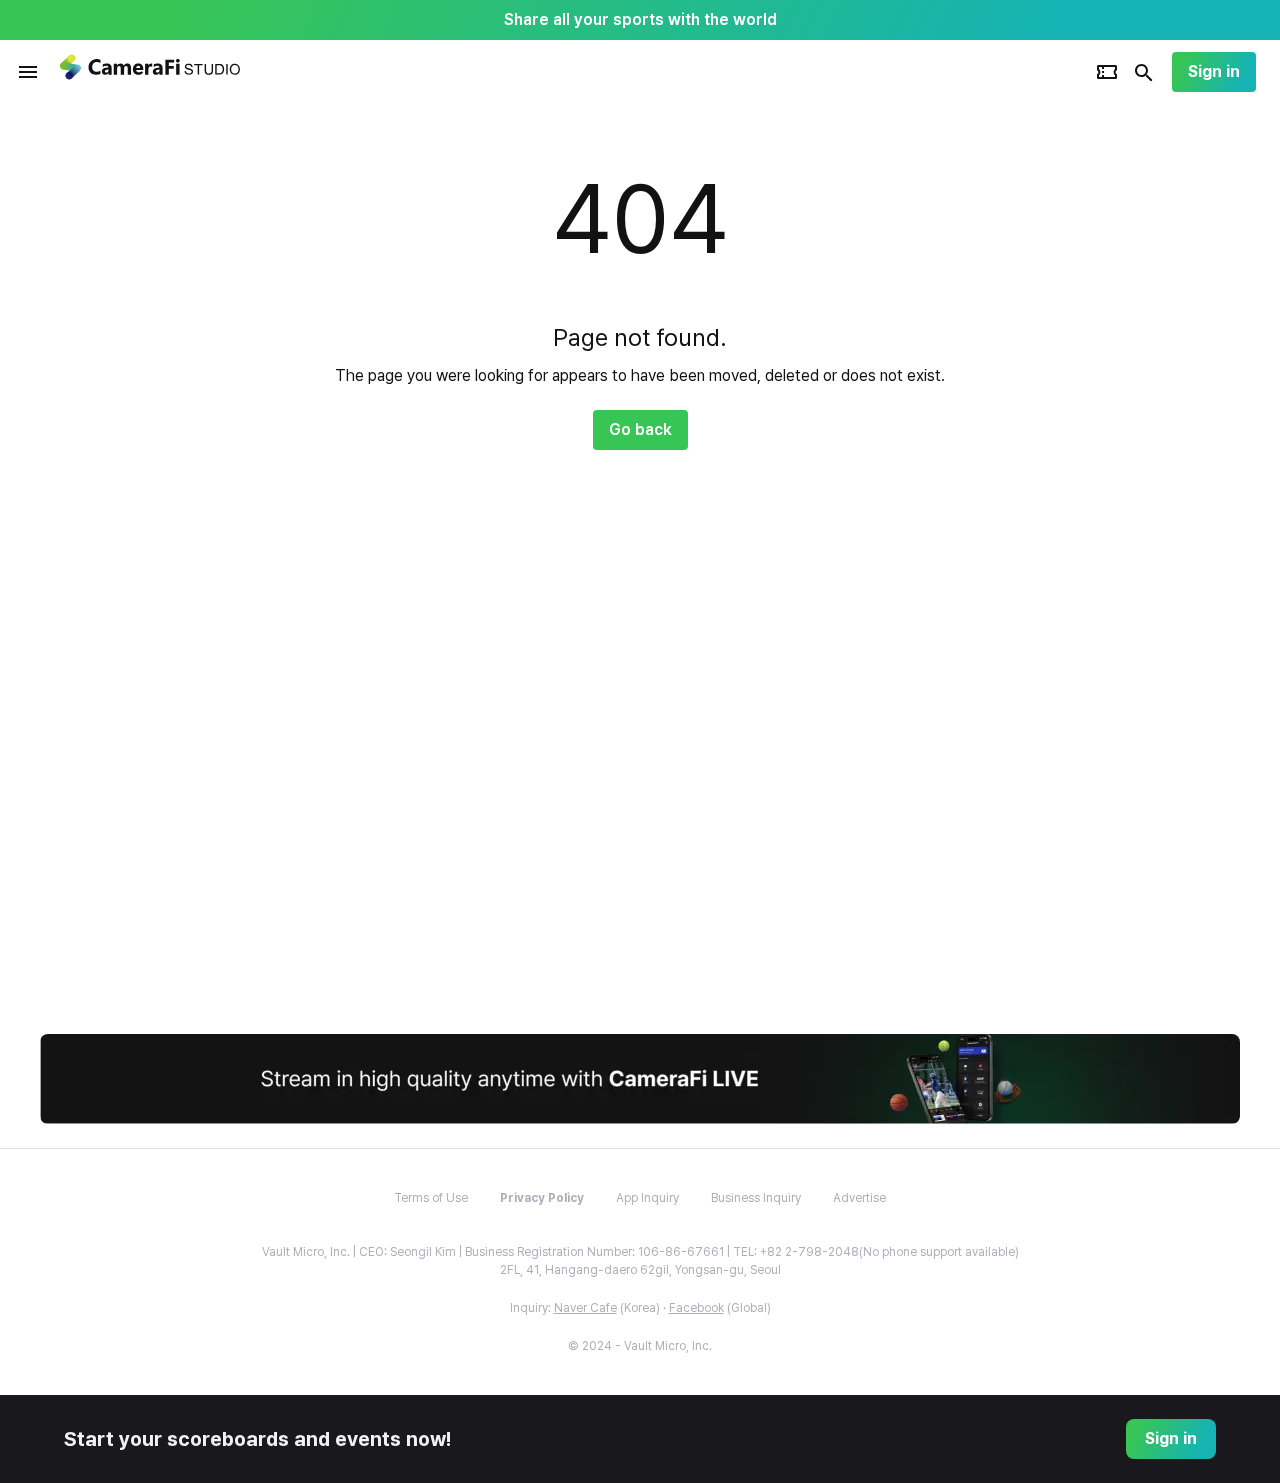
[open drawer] (28, 72)
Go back (640, 429)
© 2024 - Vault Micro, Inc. (640, 1346)
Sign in (1214, 71)
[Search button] (1144, 72)
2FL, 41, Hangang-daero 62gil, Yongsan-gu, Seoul (640, 1270)
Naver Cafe (585, 1308)
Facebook (696, 1308)
